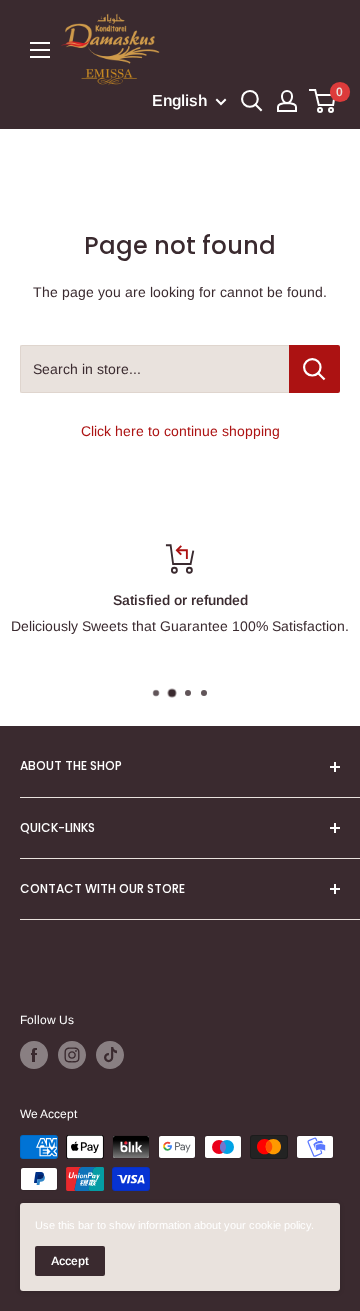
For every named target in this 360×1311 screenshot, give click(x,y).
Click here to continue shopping (180, 431)
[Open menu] (40, 50)
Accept (70, 1261)
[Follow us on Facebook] (34, 1055)
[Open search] (252, 101)
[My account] (287, 101)
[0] (323, 101)
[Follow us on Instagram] (72, 1055)
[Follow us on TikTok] (110, 1055)
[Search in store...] (314, 369)
